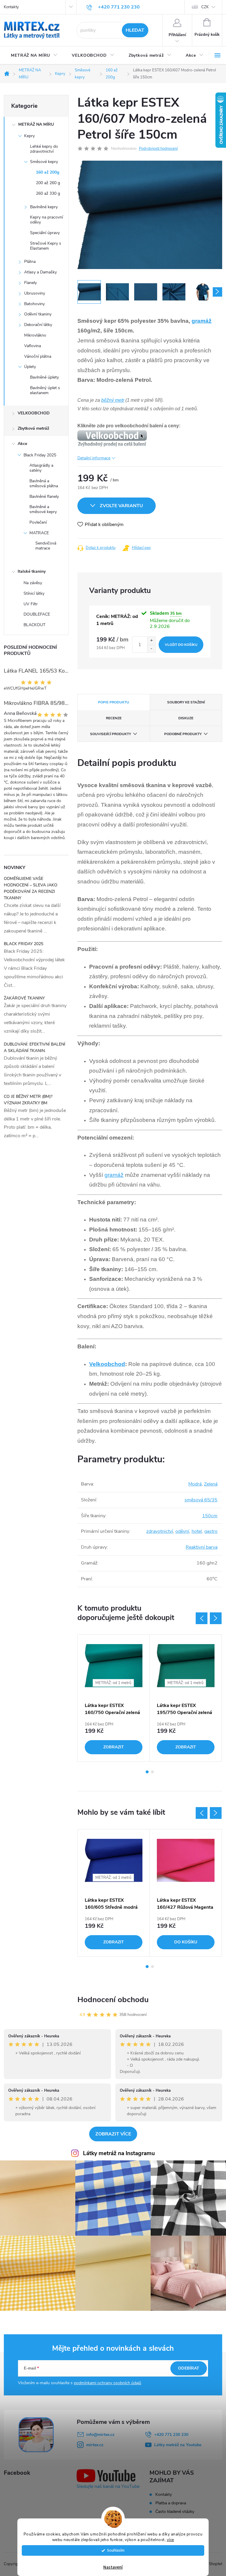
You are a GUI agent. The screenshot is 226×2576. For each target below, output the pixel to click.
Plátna (30, 262)
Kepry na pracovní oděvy (46, 220)
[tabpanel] (114, 1698)
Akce (22, 444)
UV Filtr (31, 604)
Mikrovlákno (35, 335)
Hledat (135, 30)
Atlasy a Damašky (40, 272)
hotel (197, 1531)
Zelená (211, 1484)
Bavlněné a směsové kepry (43, 509)
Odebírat (189, 2368)
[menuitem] (34, 56)
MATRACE (39, 533)
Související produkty (110, 734)
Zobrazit (114, 1747)
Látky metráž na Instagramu (119, 2153)
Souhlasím (116, 2550)
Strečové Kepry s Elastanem (46, 246)
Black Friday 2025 (40, 455)
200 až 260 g (48, 183)
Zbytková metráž (33, 428)
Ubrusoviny (35, 293)
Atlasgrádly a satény (41, 468)
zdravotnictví (160, 1531)
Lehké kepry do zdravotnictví (44, 149)
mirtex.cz (95, 2445)
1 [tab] (147, 1772)
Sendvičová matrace (46, 546)
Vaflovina (33, 346)
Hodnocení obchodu (113, 2000)
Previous (202, 1618)
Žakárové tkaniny (24, 998)
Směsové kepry (44, 162)
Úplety (30, 367)
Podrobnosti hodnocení (158, 149)
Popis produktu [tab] (114, 702)
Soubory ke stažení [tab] (186, 702)
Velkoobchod (107, 1364)
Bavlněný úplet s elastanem (45, 390)
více (171, 2540)
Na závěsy (33, 583)
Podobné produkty (183, 734)
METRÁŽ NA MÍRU (36, 124)
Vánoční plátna (38, 356)
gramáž (202, 321)
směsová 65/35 (201, 1500)
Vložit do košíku (181, 645)
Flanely (30, 283)
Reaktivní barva (202, 1547)
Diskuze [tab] (186, 718)
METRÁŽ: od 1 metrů (113, 1683)
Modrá (195, 1484)
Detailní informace (94, 458)
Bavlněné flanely (44, 496)
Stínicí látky (34, 593)
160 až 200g (48, 172)
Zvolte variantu (121, 506)
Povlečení (38, 522)
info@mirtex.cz (100, 2435)
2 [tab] (152, 1772)
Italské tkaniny (32, 571)
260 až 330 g (48, 193)
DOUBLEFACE (37, 614)
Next (216, 1618)
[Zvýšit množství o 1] (151, 641)
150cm (210, 1516)
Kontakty (11, 7)
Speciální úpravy (45, 233)
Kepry (29, 136)
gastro (211, 1531)
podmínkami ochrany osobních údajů (108, 2383)
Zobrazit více (113, 2134)
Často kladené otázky (175, 2512)
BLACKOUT (34, 625)
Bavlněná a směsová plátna (44, 483)
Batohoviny (34, 304)
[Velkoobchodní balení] (112, 438)
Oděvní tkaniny (38, 314)
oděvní (182, 1531)
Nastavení (113, 2567)
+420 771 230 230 (171, 2435)
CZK (205, 7)
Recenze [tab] (114, 718)
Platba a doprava (171, 2503)
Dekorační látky (38, 325)
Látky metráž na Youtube (178, 2445)
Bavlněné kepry (44, 207)
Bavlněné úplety (44, 377)
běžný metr (113, 400)
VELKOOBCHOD (34, 413)
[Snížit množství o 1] (151, 649)
